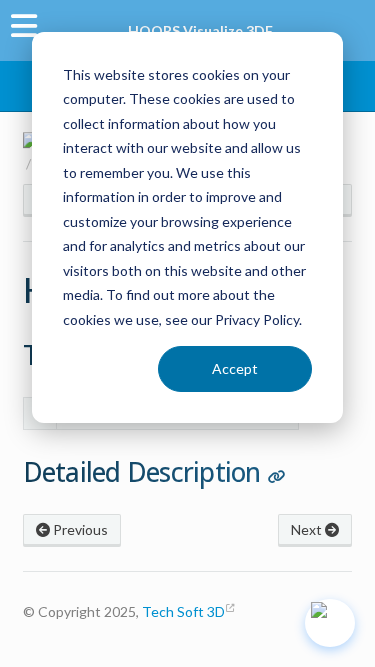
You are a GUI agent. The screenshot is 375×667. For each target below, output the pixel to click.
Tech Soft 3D (183, 611)
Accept (235, 368)
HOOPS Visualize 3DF (200, 30)
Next (308, 529)
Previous (79, 529)
